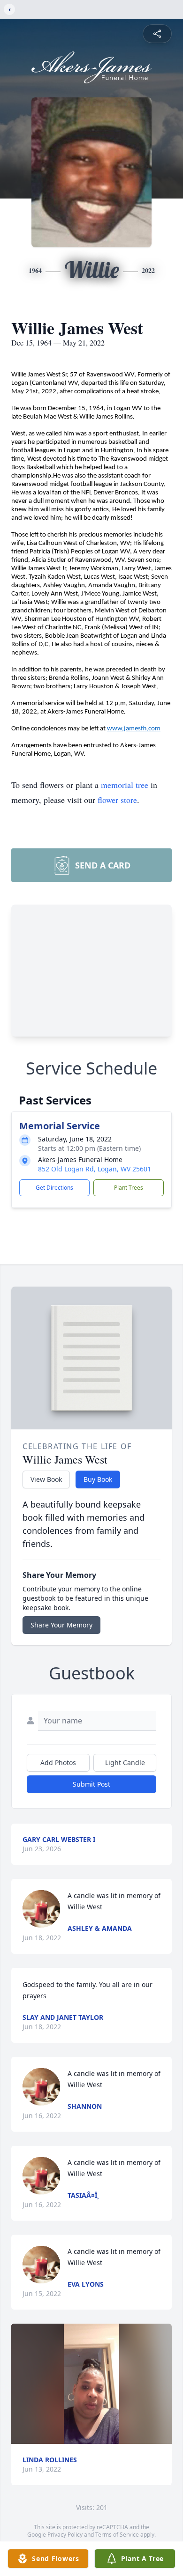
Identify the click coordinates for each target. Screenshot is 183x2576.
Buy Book (98, 1479)
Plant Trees (129, 1188)
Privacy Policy (65, 2535)
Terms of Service (117, 2535)
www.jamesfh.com (134, 729)
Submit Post (91, 1784)
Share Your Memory (61, 1625)
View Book (46, 1479)
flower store (117, 800)
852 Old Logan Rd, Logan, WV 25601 (95, 1169)
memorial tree (125, 785)
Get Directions (54, 1188)
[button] (91, 2384)
